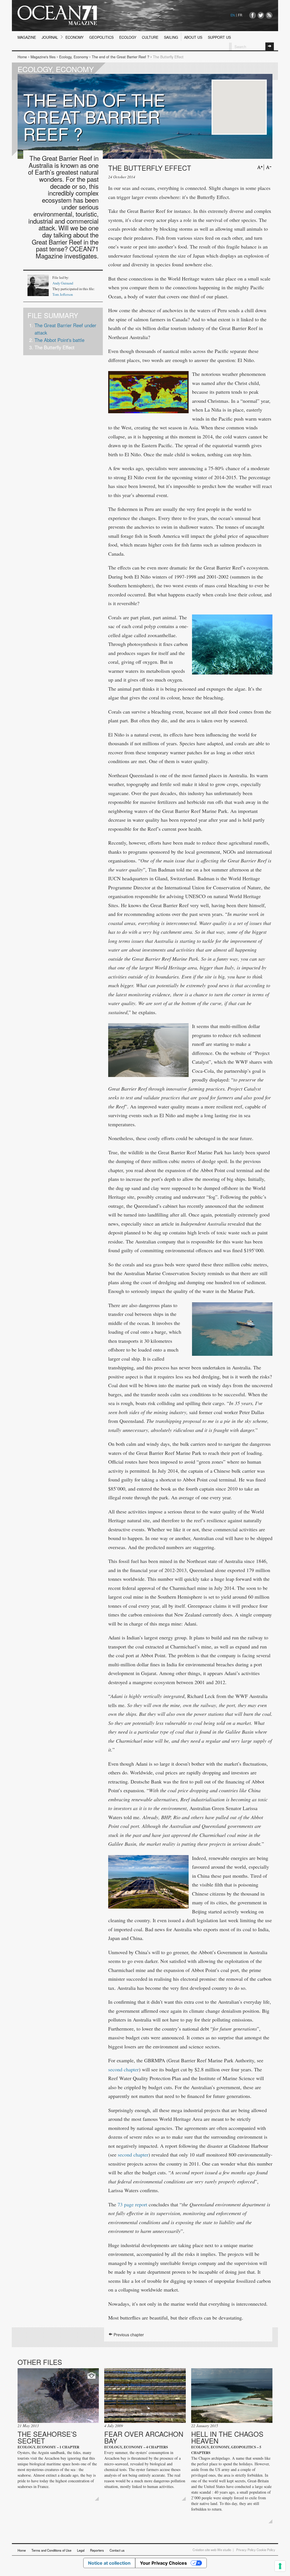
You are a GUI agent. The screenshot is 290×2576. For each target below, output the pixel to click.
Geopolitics (101, 37)
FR (240, 15)
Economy (74, 37)
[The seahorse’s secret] (58, 2396)
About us (193, 37)
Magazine (27, 37)
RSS (269, 15)
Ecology (128, 37)
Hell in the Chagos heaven (227, 2437)
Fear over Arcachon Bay (144, 2437)
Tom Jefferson (63, 295)
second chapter (123, 2069)
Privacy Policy (246, 2550)
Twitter (261, 15)
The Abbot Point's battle (59, 340)
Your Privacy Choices (163, 2563)
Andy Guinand (63, 283)
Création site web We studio (212, 2550)
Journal (50, 37)
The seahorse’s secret (47, 2437)
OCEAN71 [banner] (57, 15)
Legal (81, 2550)
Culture (150, 37)
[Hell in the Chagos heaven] (232, 2396)
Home (22, 57)
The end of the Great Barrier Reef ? (121, 57)
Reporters (97, 2550)
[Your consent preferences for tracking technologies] (280, 2566)
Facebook (253, 15)
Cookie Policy (266, 2550)
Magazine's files (43, 57)
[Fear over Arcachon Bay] (145, 2396)
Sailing (171, 37)
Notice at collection (109, 2563)
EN (233, 15)
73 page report (132, 2204)
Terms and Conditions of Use (51, 2550)
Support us (219, 37)
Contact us (117, 2550)
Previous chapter (128, 2335)
